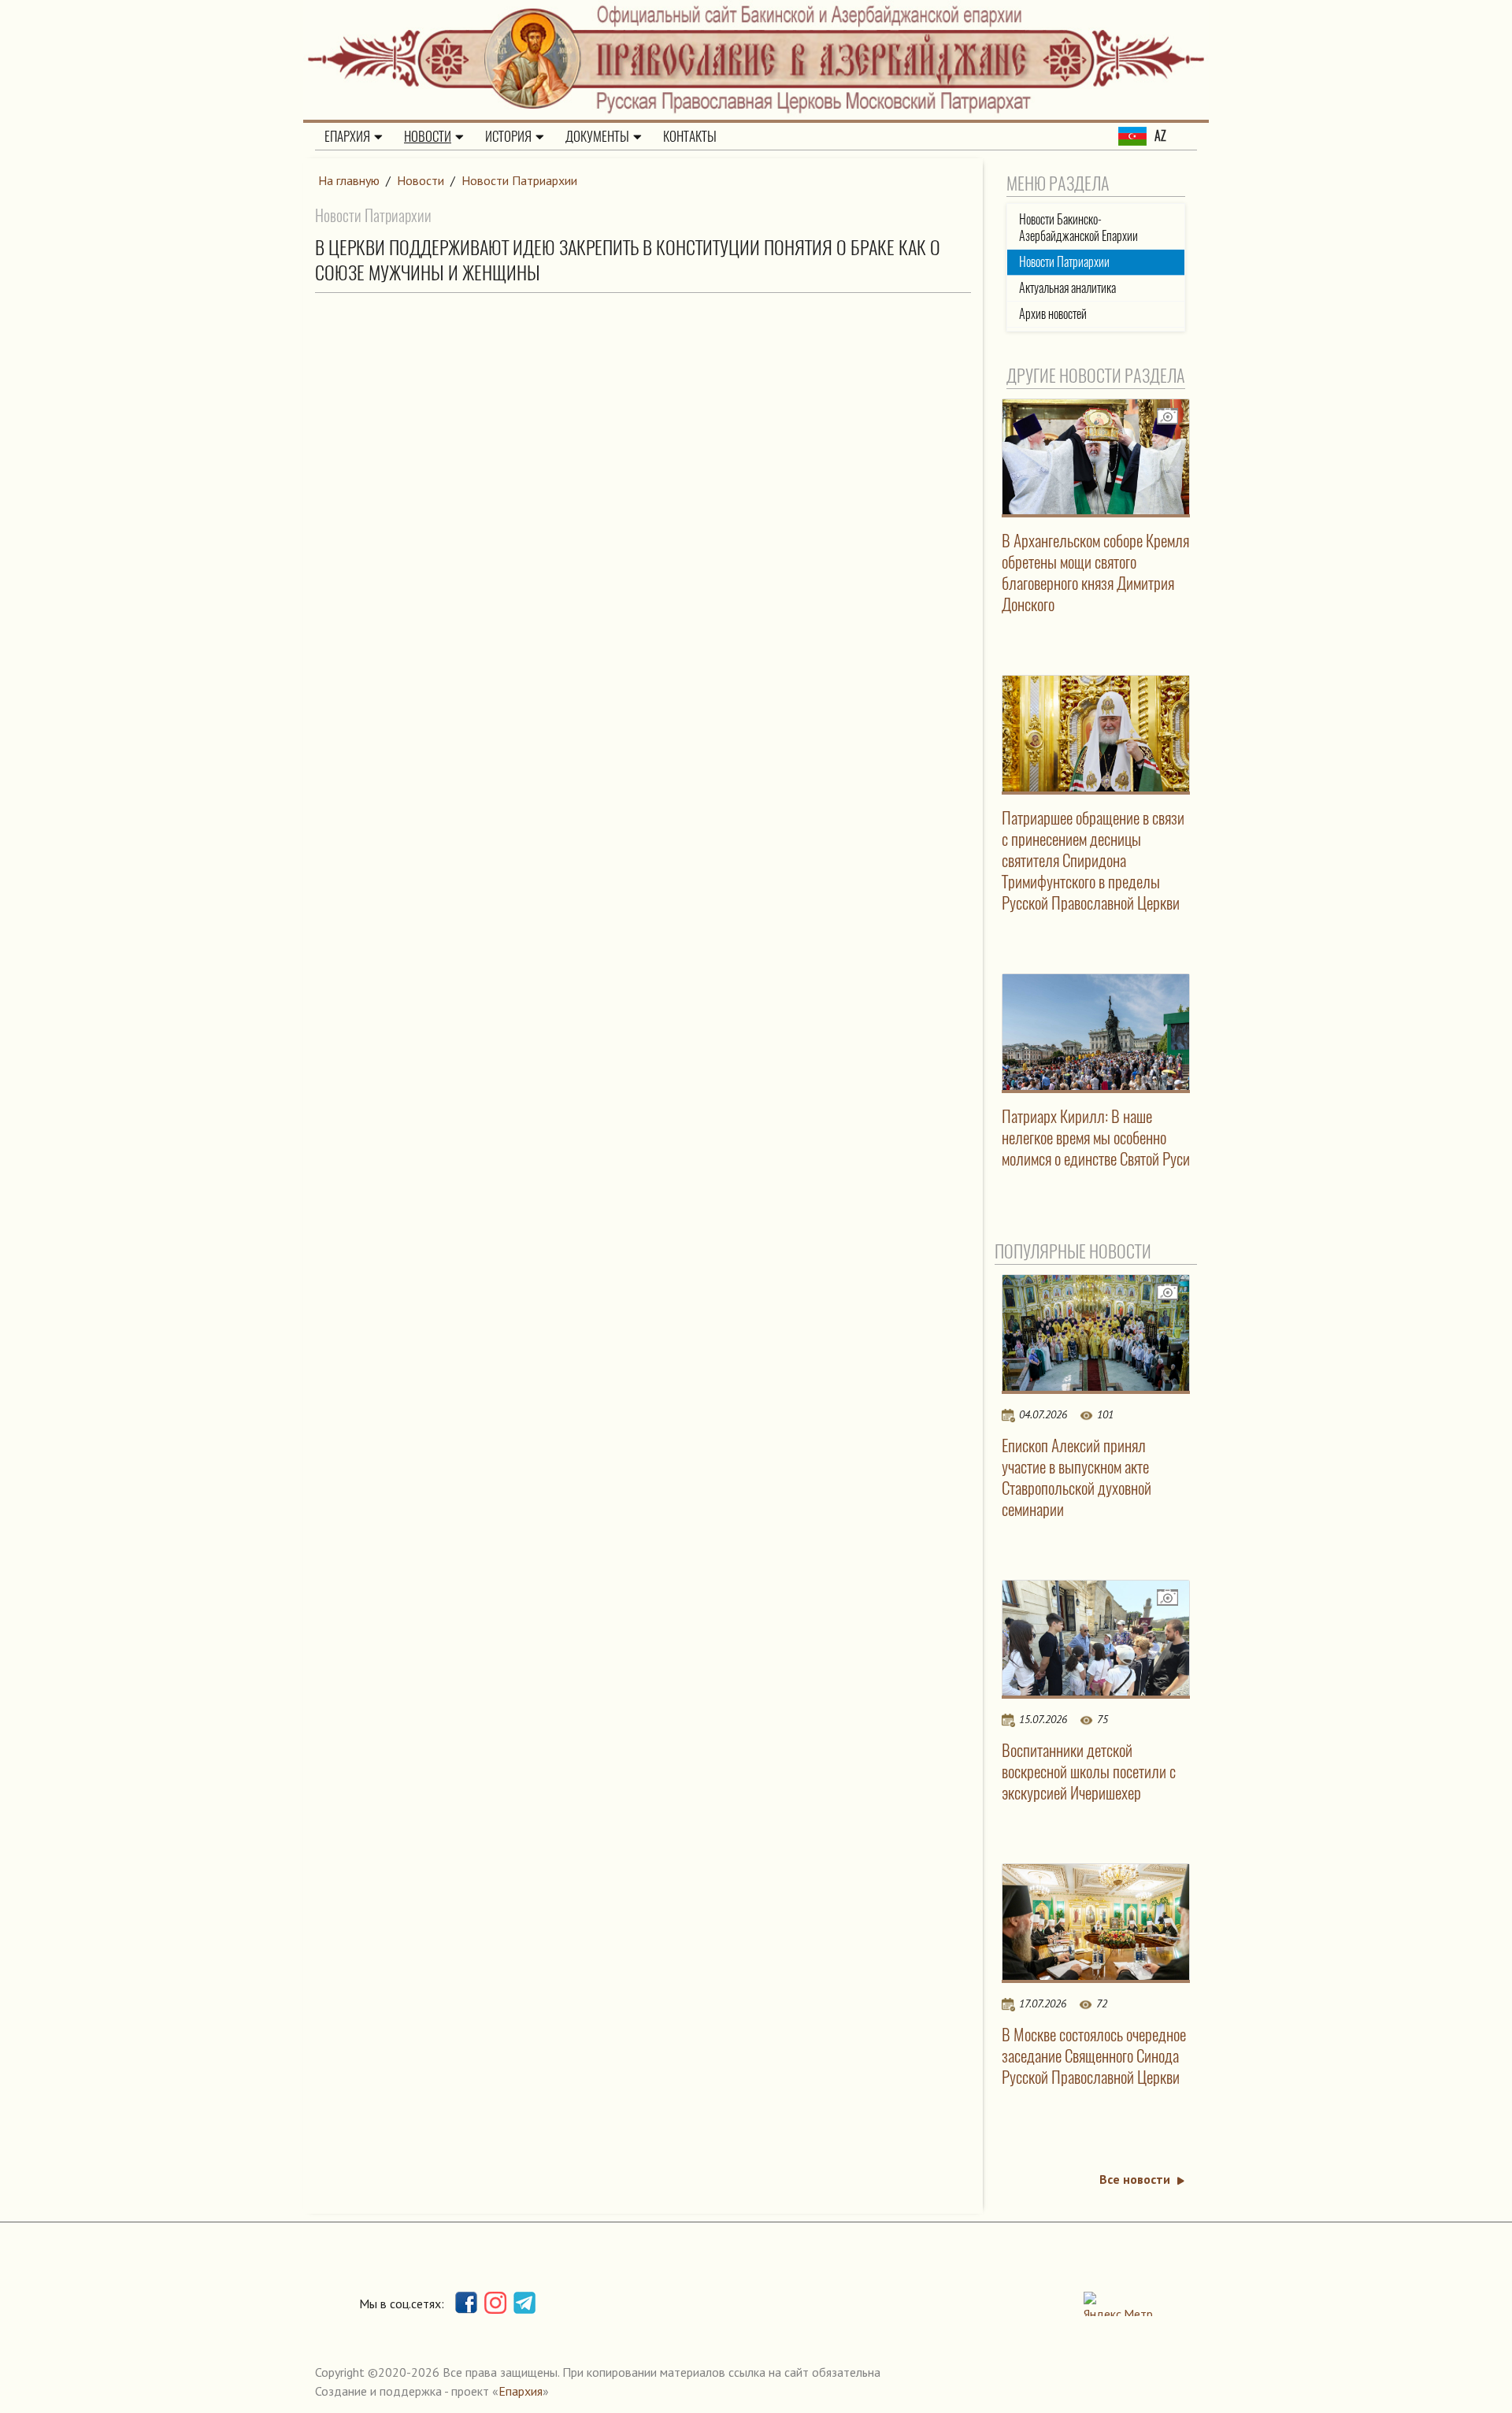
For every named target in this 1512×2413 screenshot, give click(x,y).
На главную (349, 180)
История (508, 136)
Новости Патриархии (519, 180)
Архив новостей (1053, 314)
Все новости (1135, 2179)
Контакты (690, 136)
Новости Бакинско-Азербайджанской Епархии (1078, 228)
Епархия (347, 136)
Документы (597, 136)
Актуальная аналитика (1067, 288)
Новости (428, 136)
